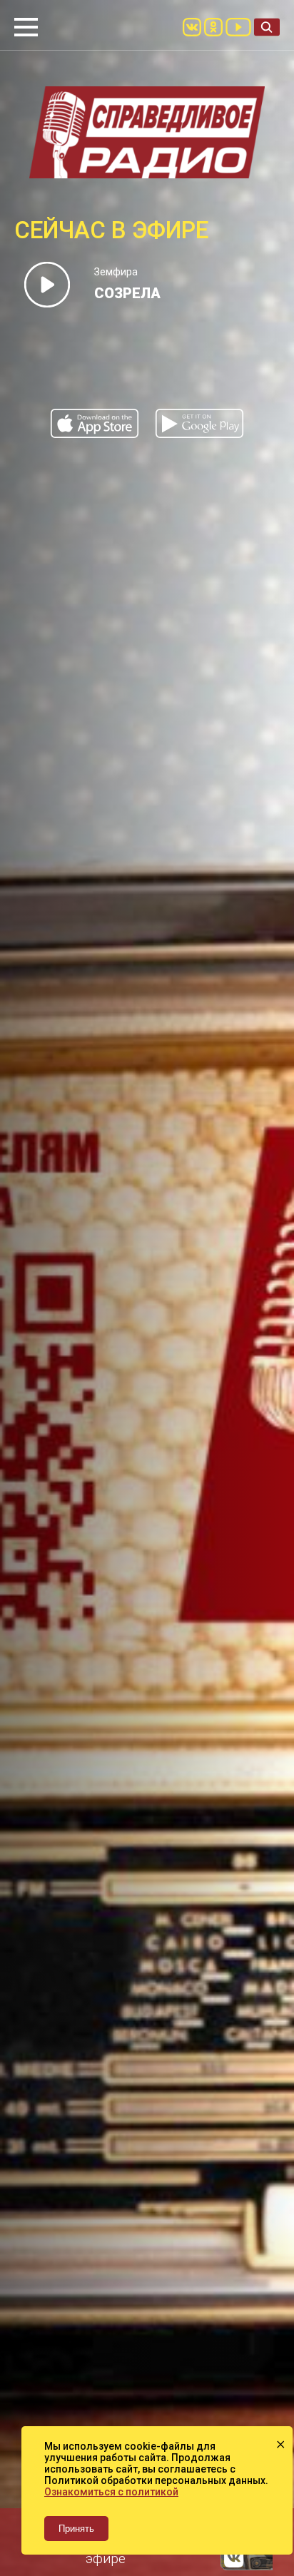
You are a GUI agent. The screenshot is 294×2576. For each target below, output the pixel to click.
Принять (76, 2529)
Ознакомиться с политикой (111, 2492)
